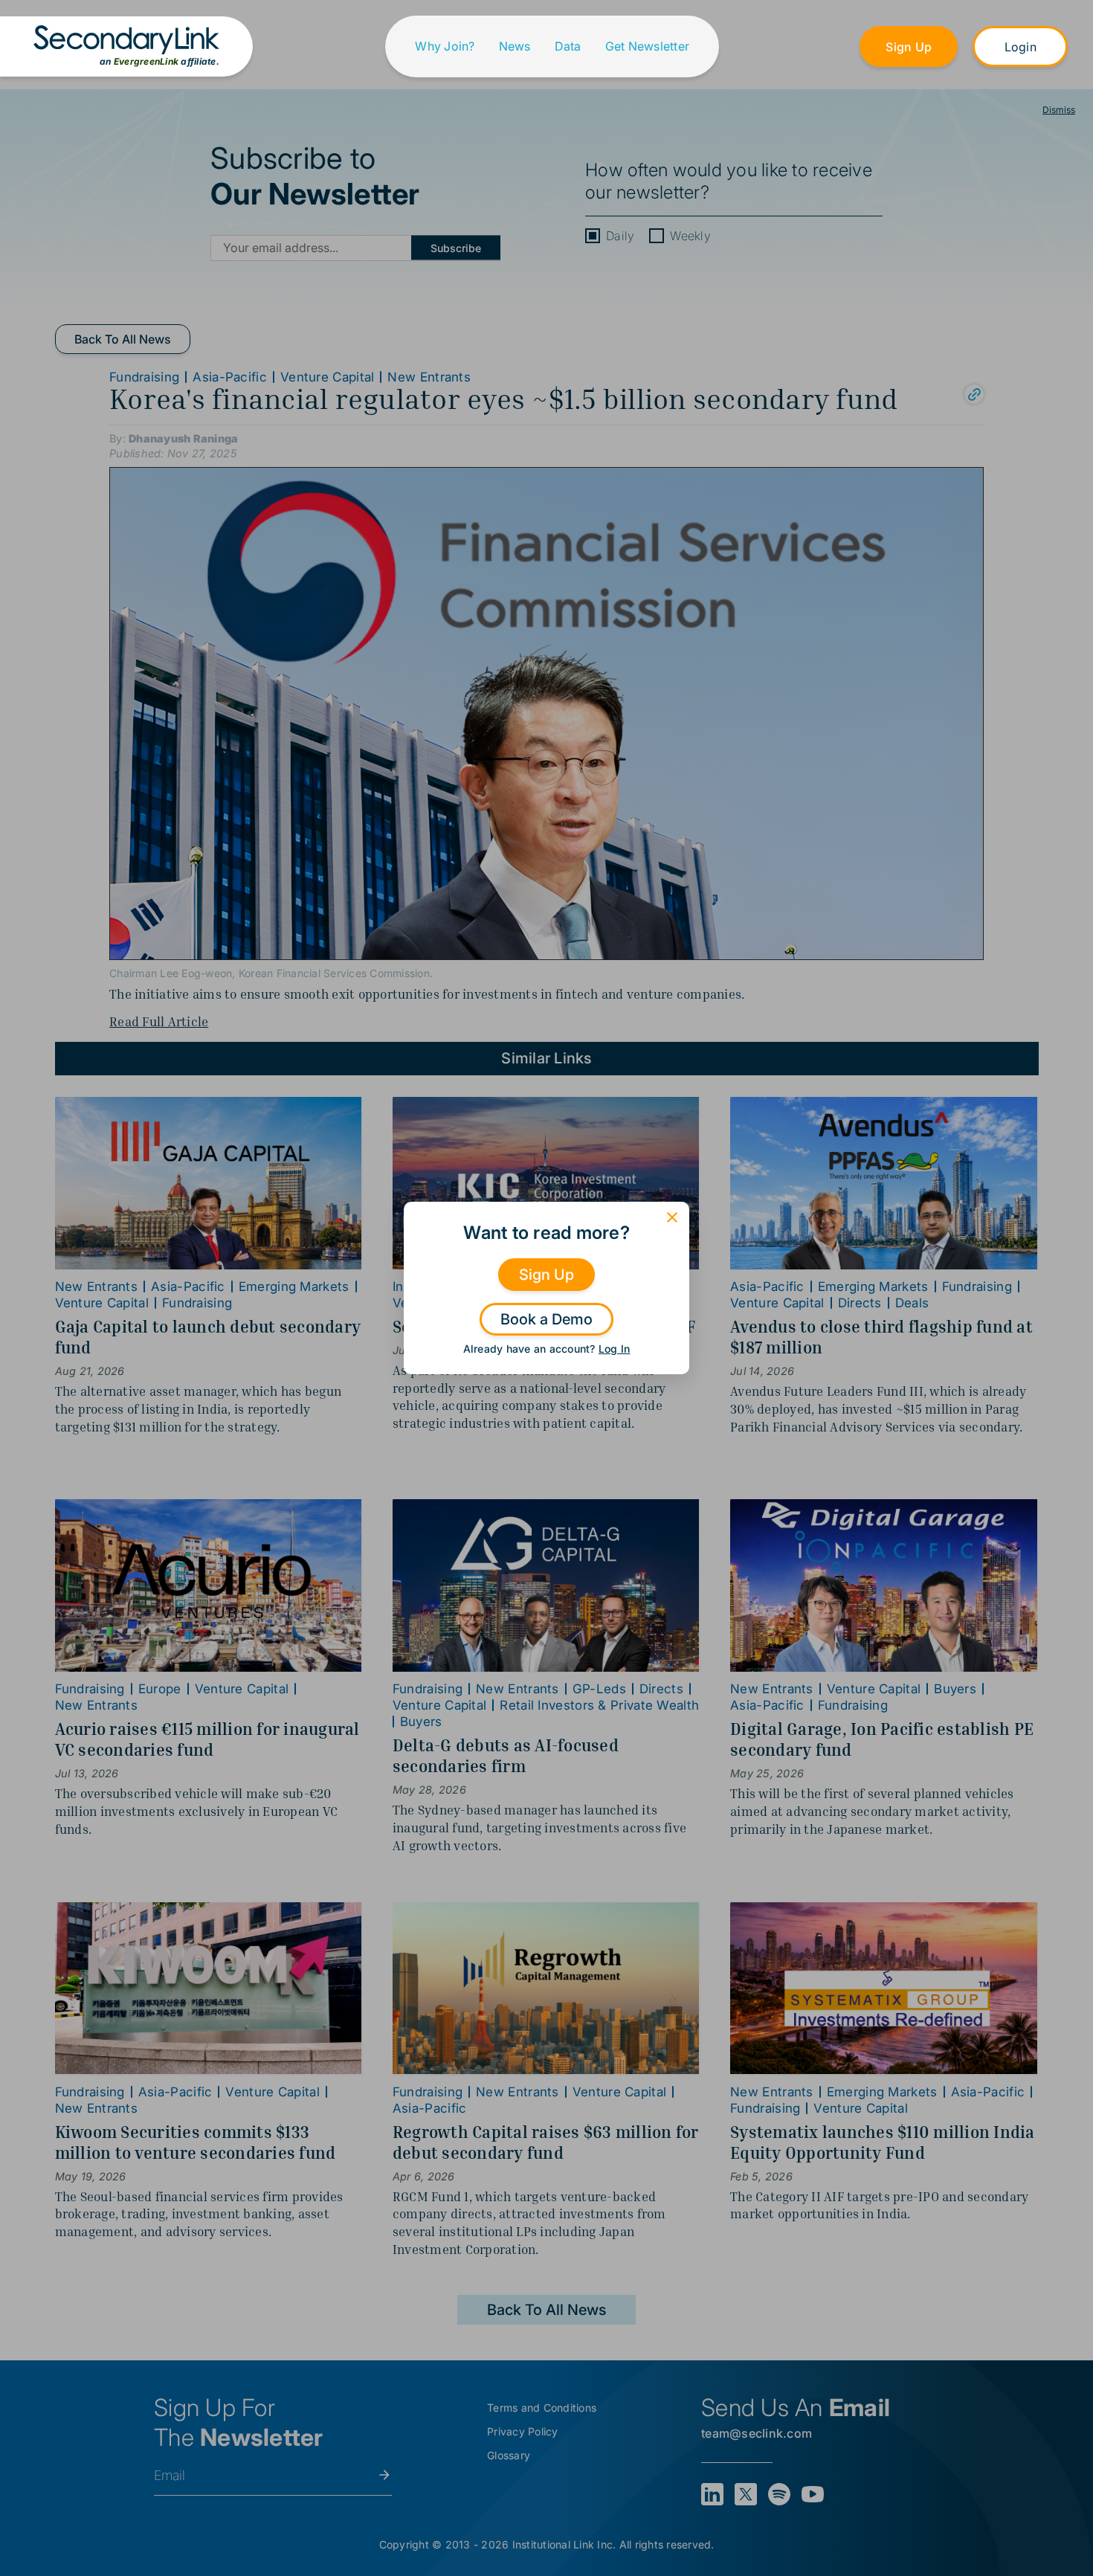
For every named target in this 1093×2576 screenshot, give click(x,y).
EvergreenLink (146, 61)
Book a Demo (546, 1319)
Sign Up (909, 47)
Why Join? (445, 46)
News (515, 46)
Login (1021, 47)
